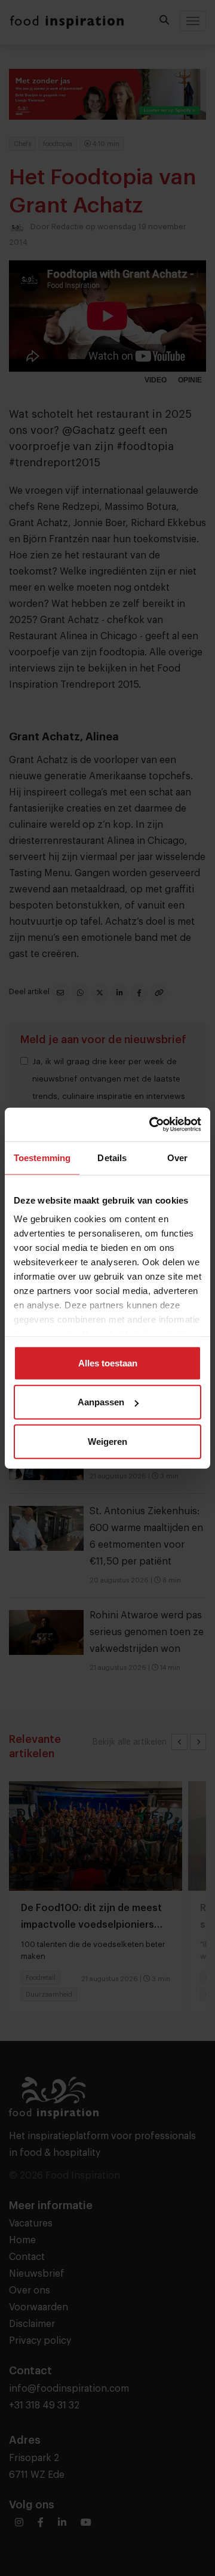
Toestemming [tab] (42, 1157)
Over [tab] (177, 1157)
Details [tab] (112, 1157)
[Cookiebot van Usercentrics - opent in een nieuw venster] (152, 1125)
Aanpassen (101, 1402)
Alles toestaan (108, 1363)
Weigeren (107, 1441)
